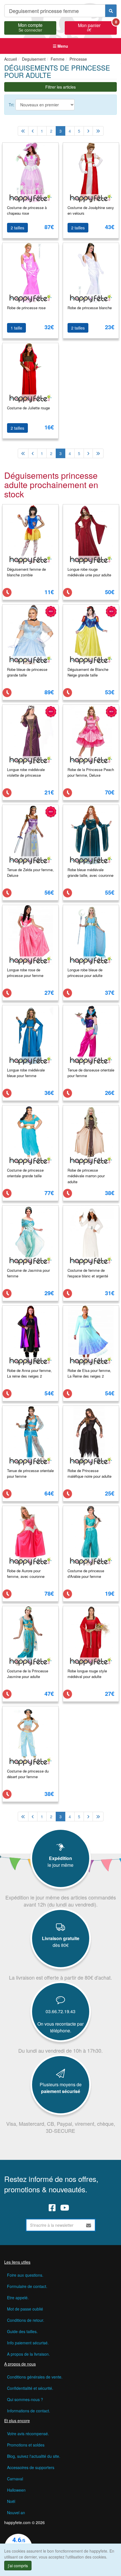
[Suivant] (88, 131)
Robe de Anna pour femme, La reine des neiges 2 (29, 1373)
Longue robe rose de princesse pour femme (25, 973)
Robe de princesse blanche (90, 308)
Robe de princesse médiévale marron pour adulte (86, 1176)
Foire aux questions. (25, 2275)
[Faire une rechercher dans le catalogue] (111, 11)
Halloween (16, 2490)
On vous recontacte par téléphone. (60, 2027)
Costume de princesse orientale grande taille (25, 1173)
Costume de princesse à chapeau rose (27, 210)
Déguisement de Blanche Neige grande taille (88, 672)
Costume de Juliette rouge (28, 408)
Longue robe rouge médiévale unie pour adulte (89, 572)
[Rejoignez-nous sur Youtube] (65, 2207)
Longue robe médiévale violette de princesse (26, 772)
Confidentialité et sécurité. (30, 2388)
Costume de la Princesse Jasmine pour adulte (28, 1674)
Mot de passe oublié (25, 2309)
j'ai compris (18, 2566)
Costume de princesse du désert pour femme (28, 1774)
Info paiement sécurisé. (28, 2343)
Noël (11, 2501)
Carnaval (15, 2479)
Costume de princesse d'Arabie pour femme (86, 1574)
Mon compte (30, 27)
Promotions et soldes (26, 2445)
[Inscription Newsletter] (89, 2225)
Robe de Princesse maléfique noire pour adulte (89, 1473)
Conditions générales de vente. (35, 2377)
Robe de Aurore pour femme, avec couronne (26, 1574)
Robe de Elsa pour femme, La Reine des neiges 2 (89, 1373)
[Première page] (23, 131)
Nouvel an (16, 2513)
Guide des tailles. (22, 2331)
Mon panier (97, 27)
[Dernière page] (98, 131)
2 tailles (17, 228)
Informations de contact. (29, 2411)
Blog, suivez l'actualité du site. (34, 2456)
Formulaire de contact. (27, 2286)
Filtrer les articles (60, 87)
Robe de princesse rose (26, 308)
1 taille (16, 328)
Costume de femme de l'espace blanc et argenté (88, 1273)
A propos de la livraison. (28, 2354)
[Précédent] (33, 131)
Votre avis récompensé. (28, 2434)
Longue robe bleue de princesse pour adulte (85, 973)
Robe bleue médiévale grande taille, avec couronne (90, 873)
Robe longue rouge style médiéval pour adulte (87, 1674)
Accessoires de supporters (31, 2467)
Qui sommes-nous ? (25, 2399)
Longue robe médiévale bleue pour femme (26, 1073)
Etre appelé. (18, 2298)
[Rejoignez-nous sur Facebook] (52, 2207)
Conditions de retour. (26, 2320)
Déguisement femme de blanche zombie (26, 572)
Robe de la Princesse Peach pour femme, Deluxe (91, 772)
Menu (62, 46)
